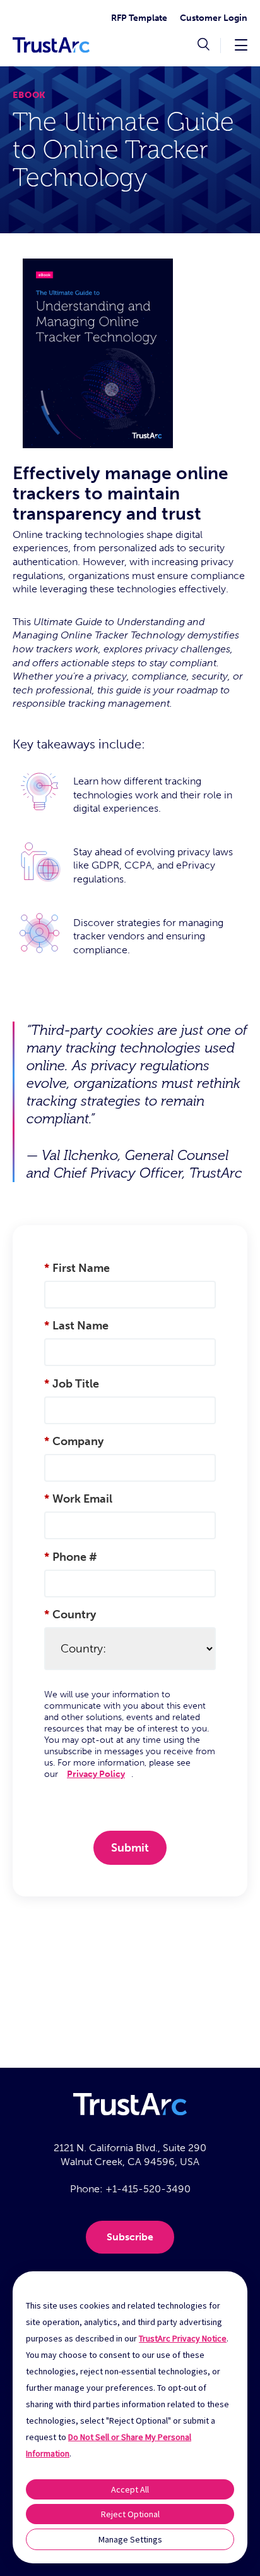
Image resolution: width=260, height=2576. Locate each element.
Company (74, 1441)
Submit (130, 1848)
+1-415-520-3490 (148, 2189)
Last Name (76, 1326)
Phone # (71, 1557)
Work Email (78, 1499)
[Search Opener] (204, 46)
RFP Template (139, 18)
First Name (77, 1268)
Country (70, 1615)
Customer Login (214, 18)
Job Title (72, 1384)
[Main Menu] (241, 45)
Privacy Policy (96, 1774)
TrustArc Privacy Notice (183, 2338)
